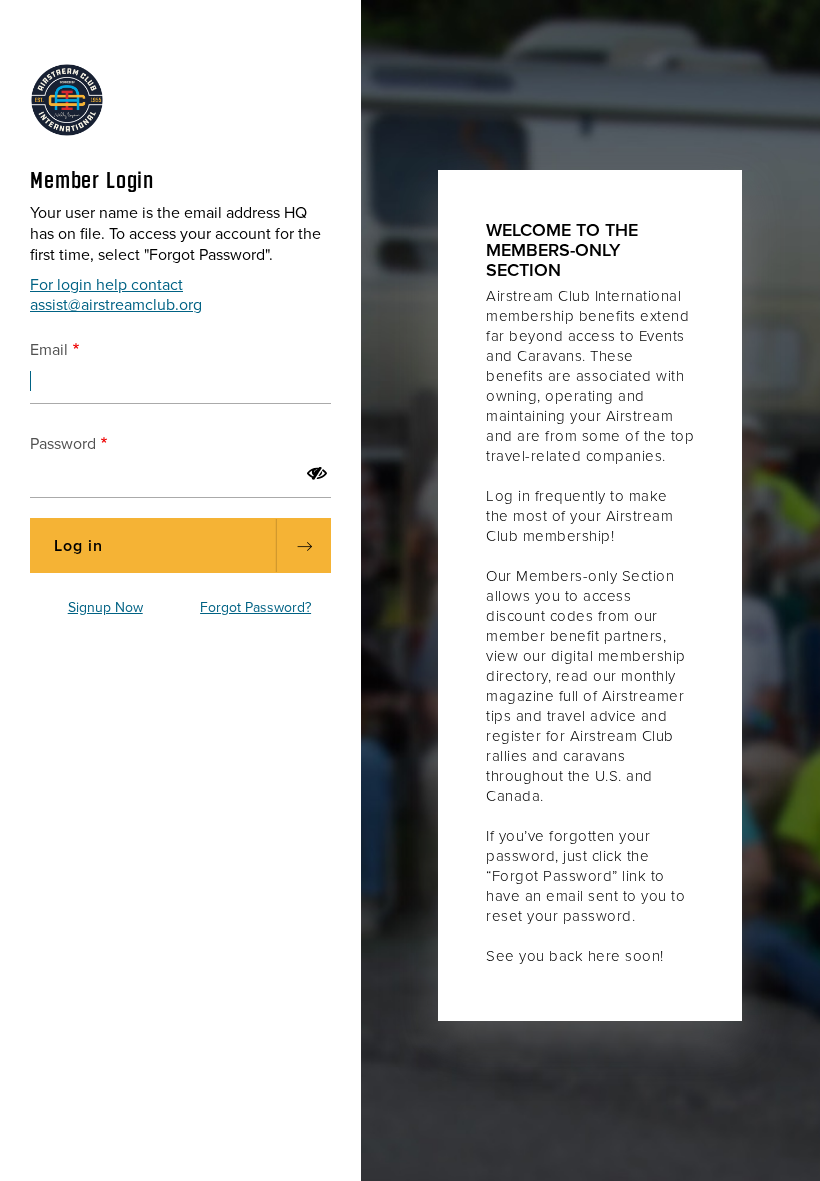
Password (63, 444)
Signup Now (105, 607)
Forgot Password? (255, 607)
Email (49, 350)
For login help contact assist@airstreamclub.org (116, 295)
